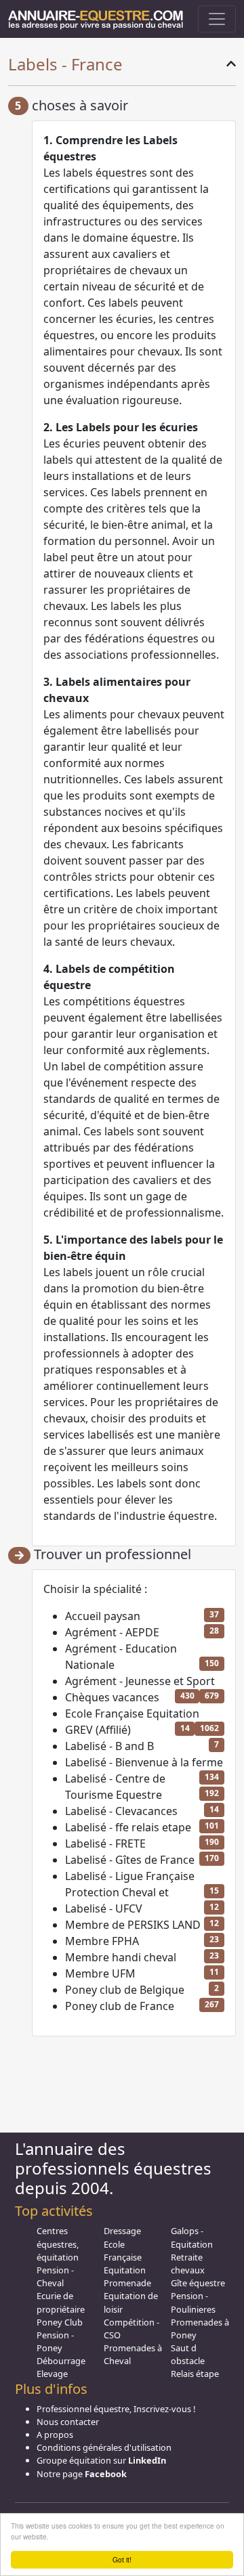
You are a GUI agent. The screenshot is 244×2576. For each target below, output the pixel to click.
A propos (55, 2435)
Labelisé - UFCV (104, 1908)
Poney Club (60, 2322)
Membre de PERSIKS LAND (133, 1925)
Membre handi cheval (121, 1957)
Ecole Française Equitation (132, 1713)
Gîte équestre (198, 2283)
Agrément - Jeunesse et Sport (140, 1681)
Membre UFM (100, 1973)
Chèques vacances (112, 1697)
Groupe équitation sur (101, 2460)
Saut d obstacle (188, 2354)
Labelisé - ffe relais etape (128, 1827)
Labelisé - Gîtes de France (130, 1860)
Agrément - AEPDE (112, 1632)
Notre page (82, 2474)
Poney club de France (120, 2006)
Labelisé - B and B (109, 1746)
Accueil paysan (103, 1616)
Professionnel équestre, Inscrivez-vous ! (116, 2409)
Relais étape (195, 2374)
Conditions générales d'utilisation (104, 2447)
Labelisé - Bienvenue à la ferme (144, 1762)
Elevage (52, 2374)
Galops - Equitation (192, 2237)
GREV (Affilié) (98, 1730)
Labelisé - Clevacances (121, 1811)
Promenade (127, 2283)
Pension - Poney (55, 2341)
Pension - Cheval (55, 2276)
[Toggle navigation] (217, 19)
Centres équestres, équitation (58, 2244)
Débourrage (61, 2361)
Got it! (122, 2559)
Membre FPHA (102, 1941)
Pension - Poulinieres (193, 2302)
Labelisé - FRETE (105, 1843)
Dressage (122, 2231)
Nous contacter (68, 2422)
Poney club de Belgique (125, 1990)
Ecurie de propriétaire (61, 2302)
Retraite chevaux (188, 2264)
